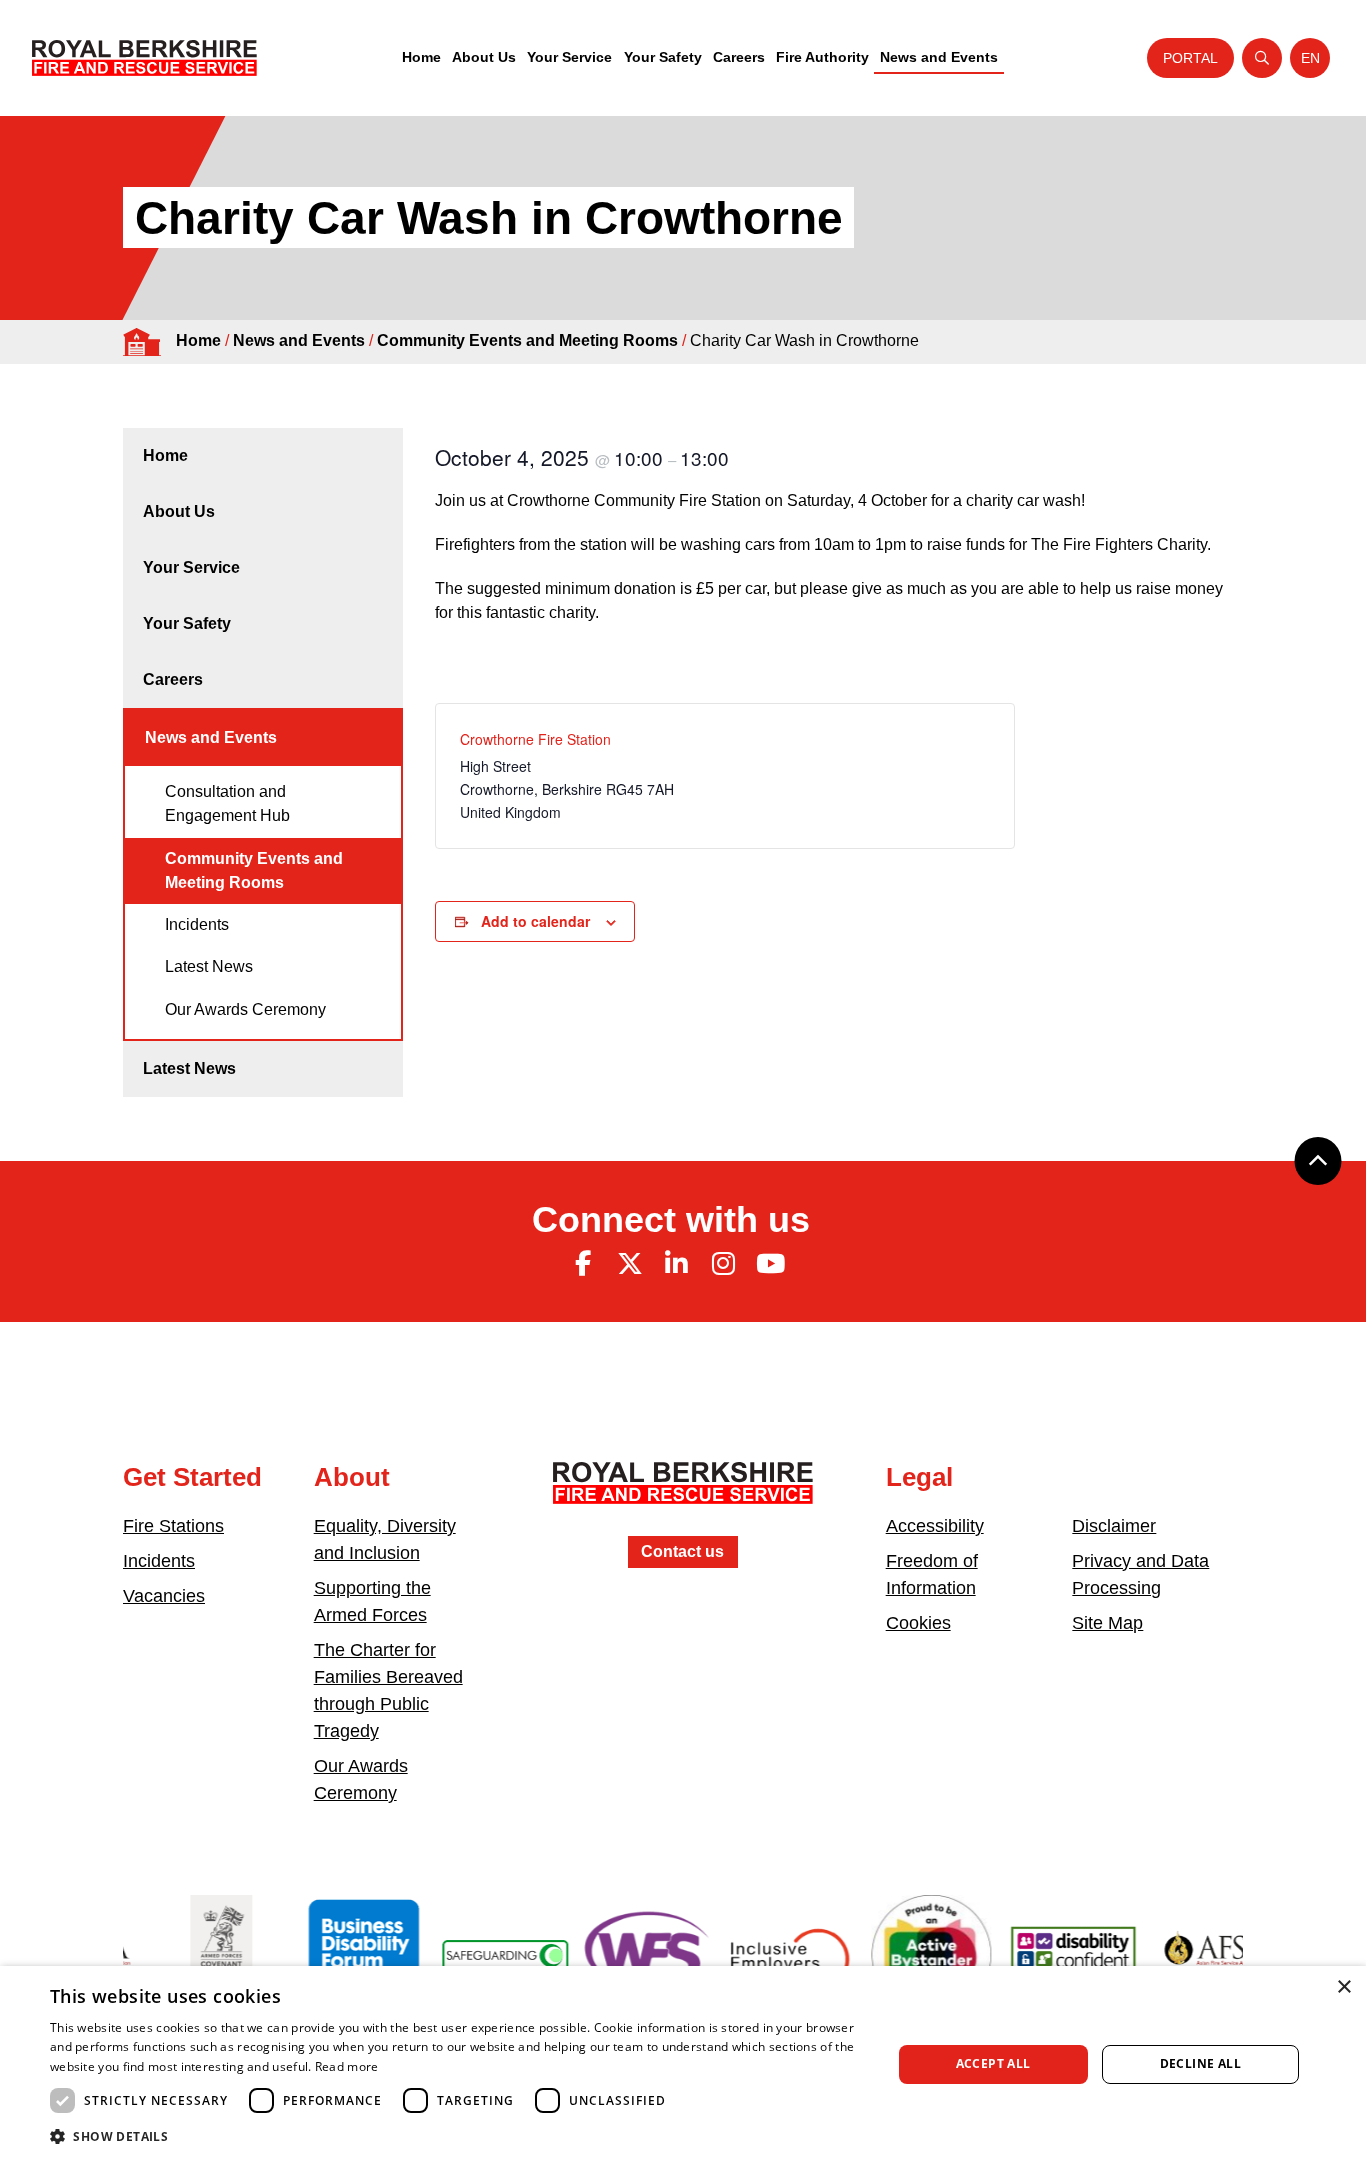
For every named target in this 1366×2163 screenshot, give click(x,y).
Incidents (197, 924)
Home (421, 57)
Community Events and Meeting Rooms (527, 340)
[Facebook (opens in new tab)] (583, 1264)
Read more (347, 2066)
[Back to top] (1318, 1161)
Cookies (918, 1623)
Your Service (569, 57)
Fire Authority (822, 57)
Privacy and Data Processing (1140, 1574)
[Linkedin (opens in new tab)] (677, 1264)
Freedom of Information (932, 1574)
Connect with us (671, 1219)
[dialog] (683, 2064)
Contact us (682, 1551)
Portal (1190, 58)
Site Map (1107, 1623)
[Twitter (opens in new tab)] (630, 1264)
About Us (484, 57)
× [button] (1343, 1987)
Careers (739, 57)
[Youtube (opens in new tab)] (770, 1264)
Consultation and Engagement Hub (227, 803)
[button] (458, 2136)
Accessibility (935, 1526)
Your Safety (663, 57)
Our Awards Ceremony (245, 1009)
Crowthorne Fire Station (535, 739)
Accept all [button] (993, 2063)
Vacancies (164, 1596)
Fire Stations (173, 1526)
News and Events (939, 57)
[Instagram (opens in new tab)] (723, 1264)
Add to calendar (535, 921)
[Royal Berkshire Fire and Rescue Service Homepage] (144, 58)
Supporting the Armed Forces (372, 1601)
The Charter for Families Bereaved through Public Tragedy (388, 1690)
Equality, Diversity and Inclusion (385, 1539)
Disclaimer (1114, 1526)
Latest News (209, 966)
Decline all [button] (1200, 2063)
